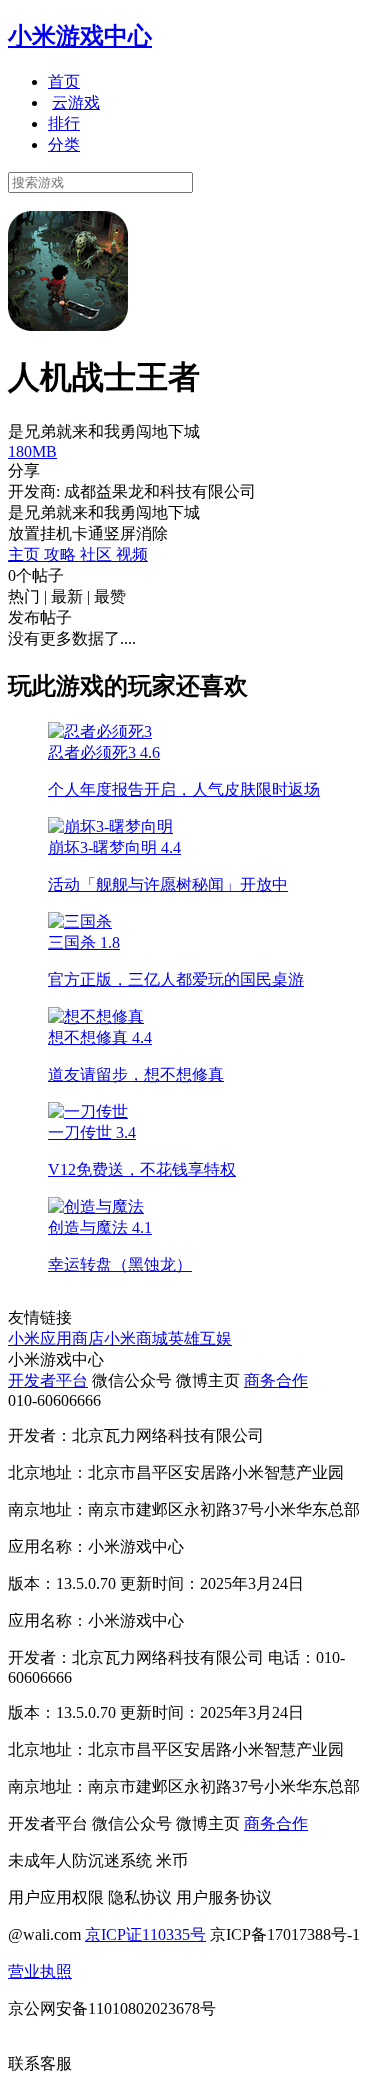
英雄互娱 (200, 1338)
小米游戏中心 (80, 36)
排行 (64, 123)
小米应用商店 (56, 1338)
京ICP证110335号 (145, 1934)
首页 (64, 81)
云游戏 (76, 102)
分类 (64, 144)
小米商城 (136, 1338)
